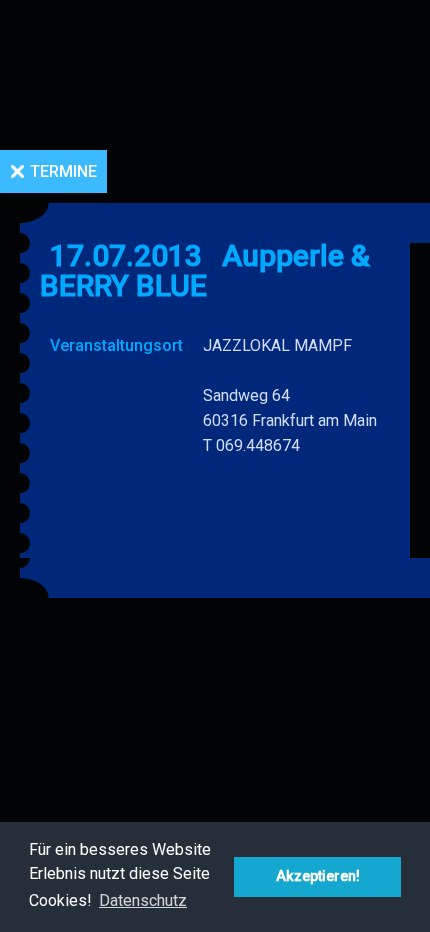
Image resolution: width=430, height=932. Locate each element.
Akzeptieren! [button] (318, 876)
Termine (63, 171)
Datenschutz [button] (143, 900)
